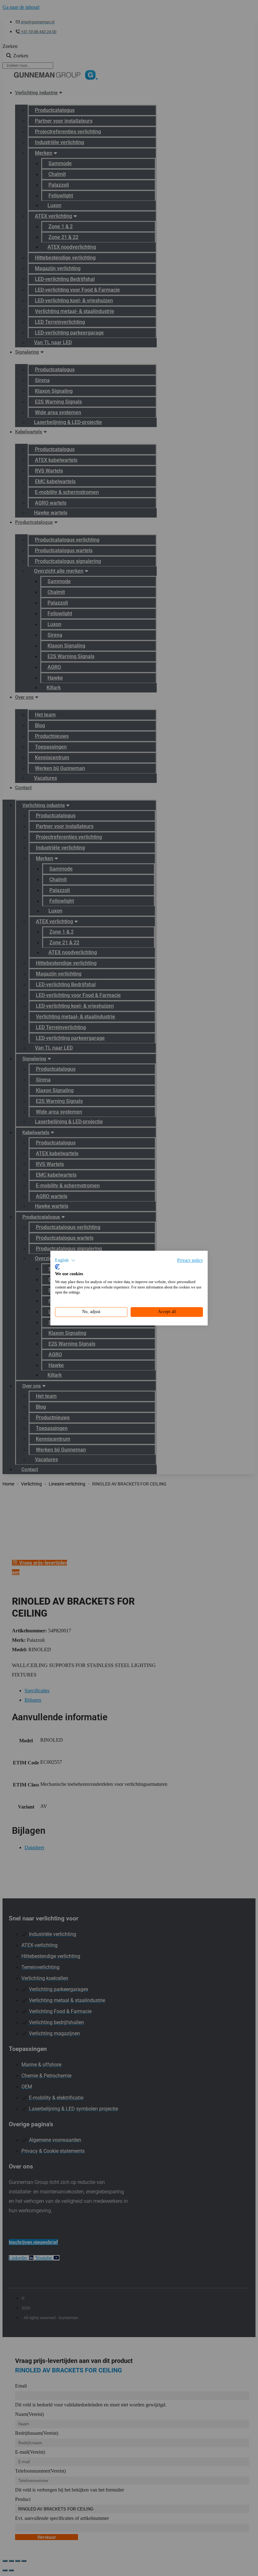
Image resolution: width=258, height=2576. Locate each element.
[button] (65, 1260)
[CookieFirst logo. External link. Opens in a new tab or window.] (57, 1267)
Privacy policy (190, 1260)
